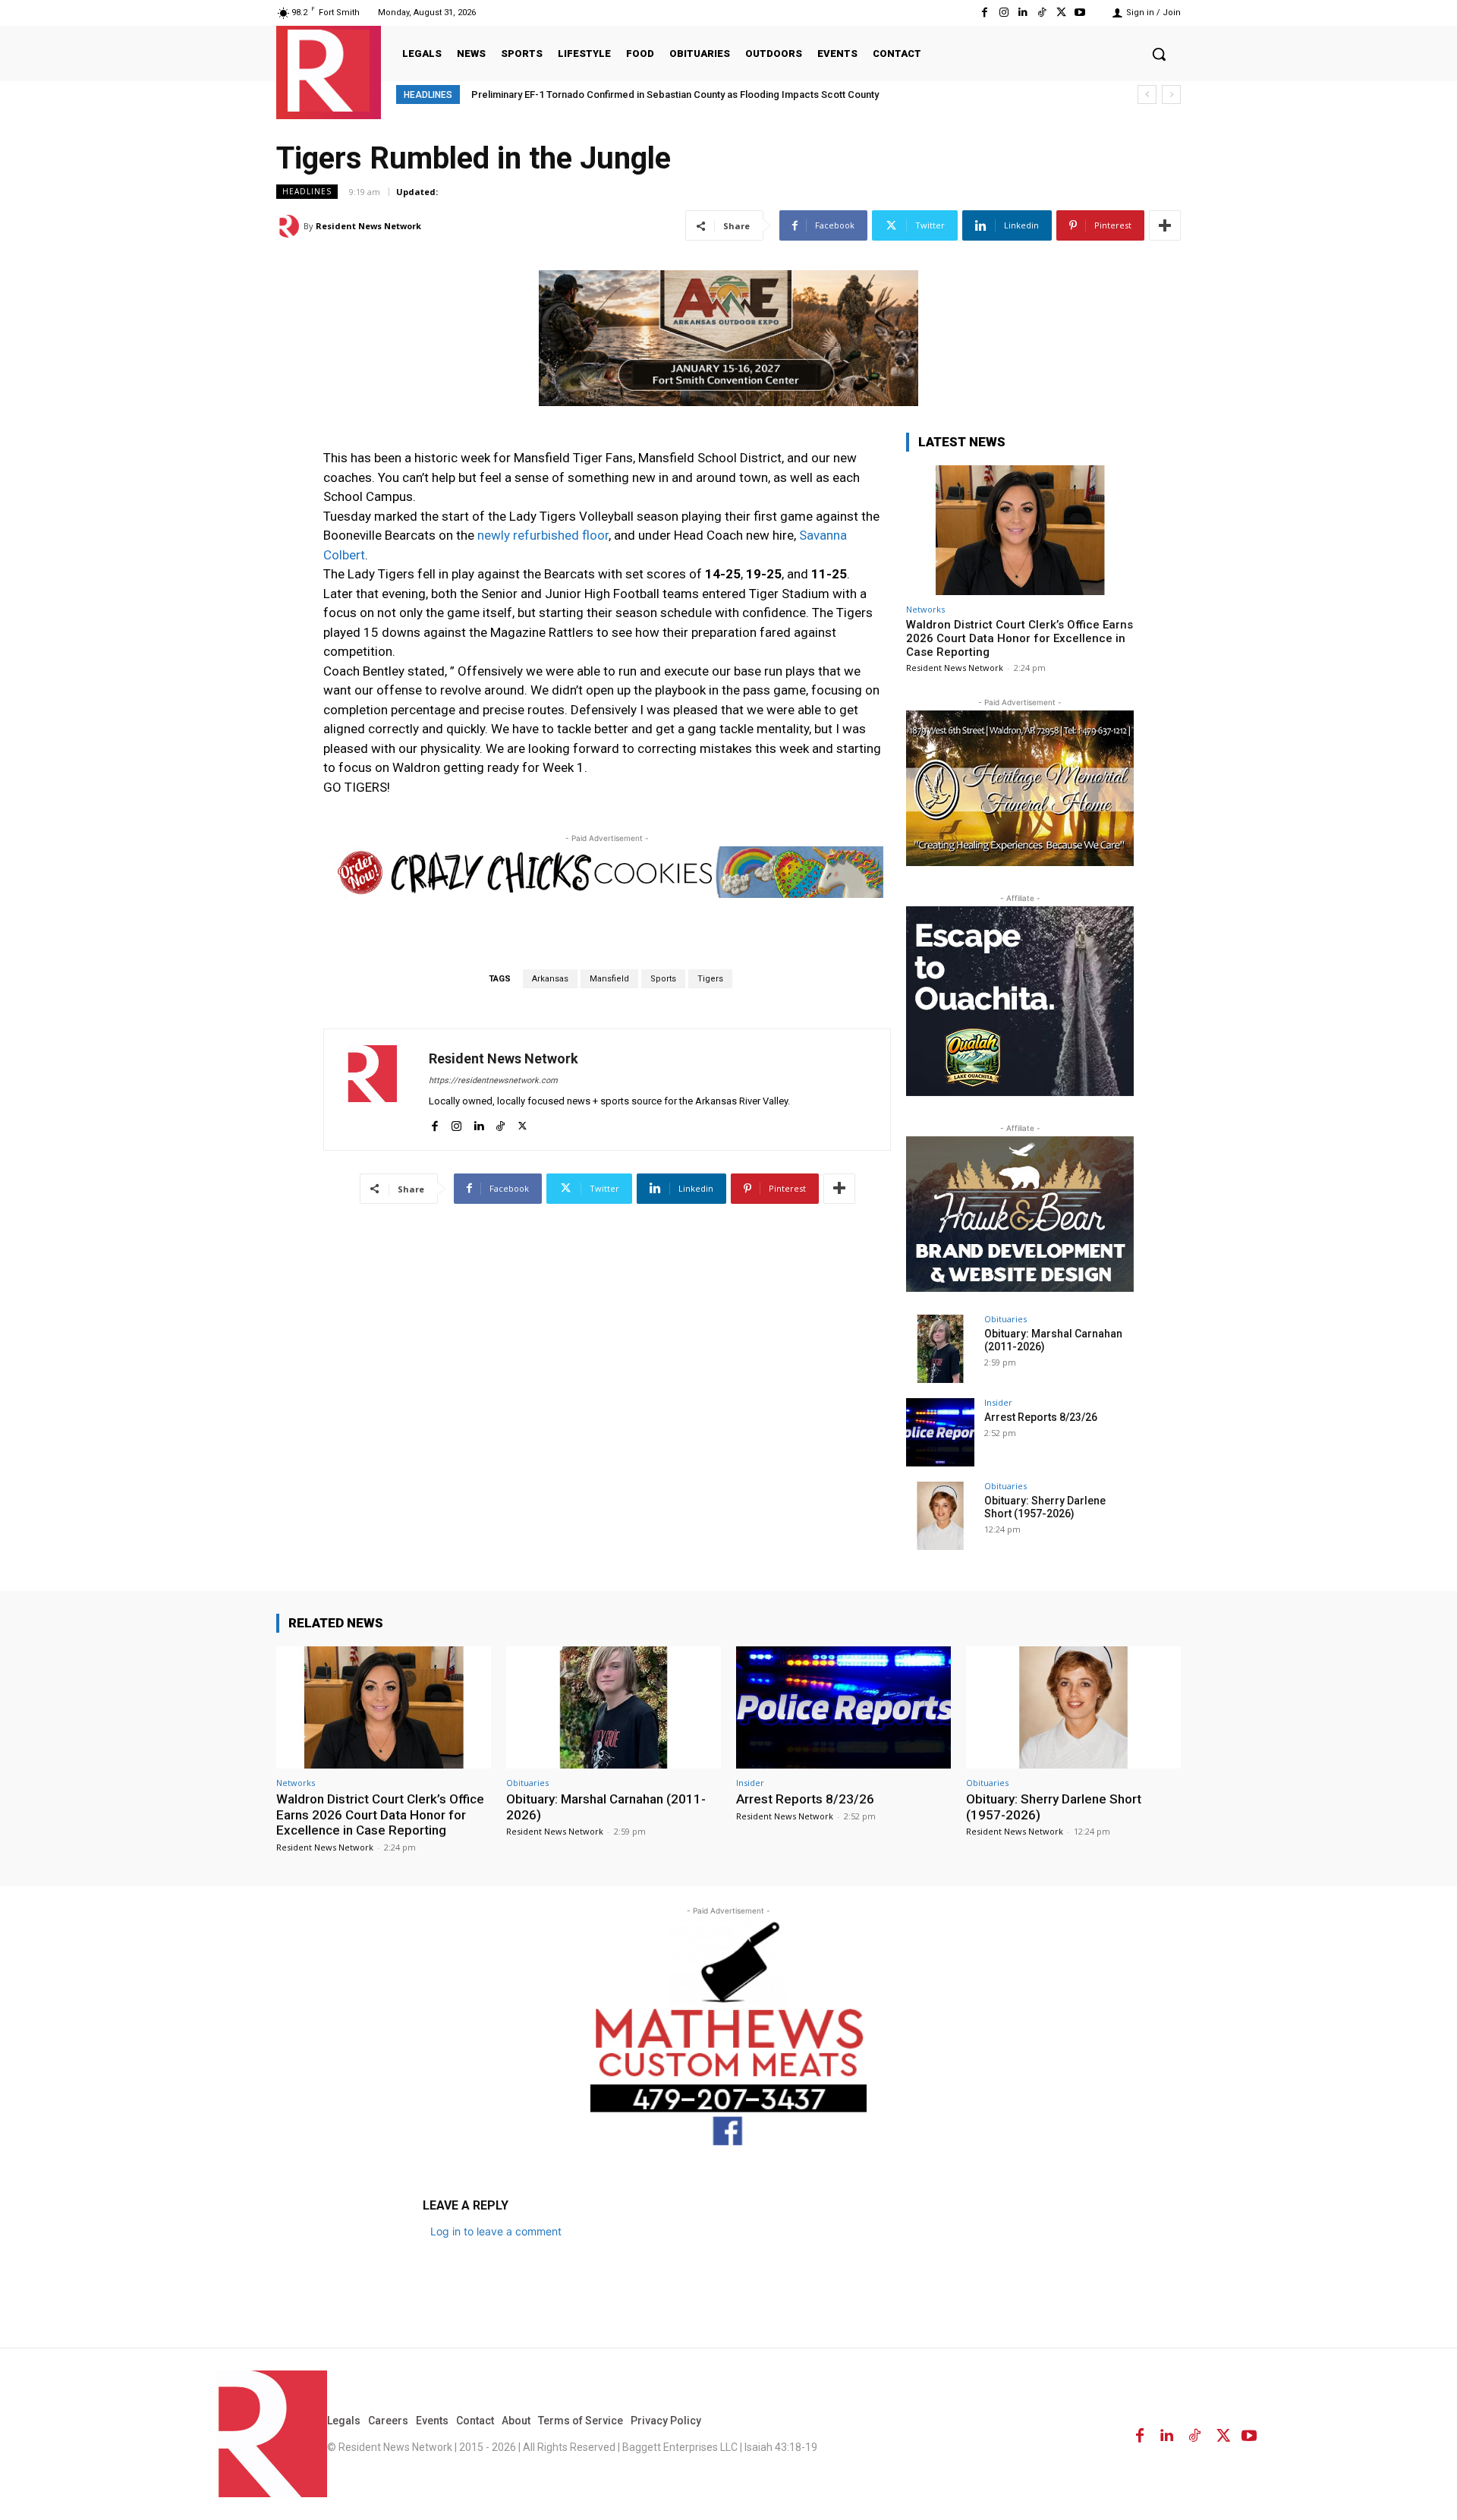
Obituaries (1005, 1319)
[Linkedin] (1023, 13)
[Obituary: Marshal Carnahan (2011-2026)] (940, 1349)
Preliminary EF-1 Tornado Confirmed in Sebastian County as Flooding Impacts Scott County (675, 94)
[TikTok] (1042, 13)
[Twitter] (1061, 13)
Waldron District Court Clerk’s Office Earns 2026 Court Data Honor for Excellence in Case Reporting (1020, 638)
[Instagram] (1004, 13)
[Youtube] (1080, 13)
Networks (925, 609)
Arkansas (550, 979)
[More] (1165, 225)
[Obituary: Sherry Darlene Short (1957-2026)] (940, 1516)
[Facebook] (985, 13)
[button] (1159, 54)
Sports (663, 979)
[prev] (1147, 94)
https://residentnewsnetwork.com (493, 1080)
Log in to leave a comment (496, 2231)
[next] (1171, 94)
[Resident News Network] (329, 71)
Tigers (710, 979)
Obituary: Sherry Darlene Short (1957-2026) (1045, 1507)
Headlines (307, 191)
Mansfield (609, 979)
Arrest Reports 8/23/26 (1041, 1417)
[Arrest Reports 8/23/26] (940, 1432)
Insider (998, 1402)
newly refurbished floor (543, 535)
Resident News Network (368, 226)
